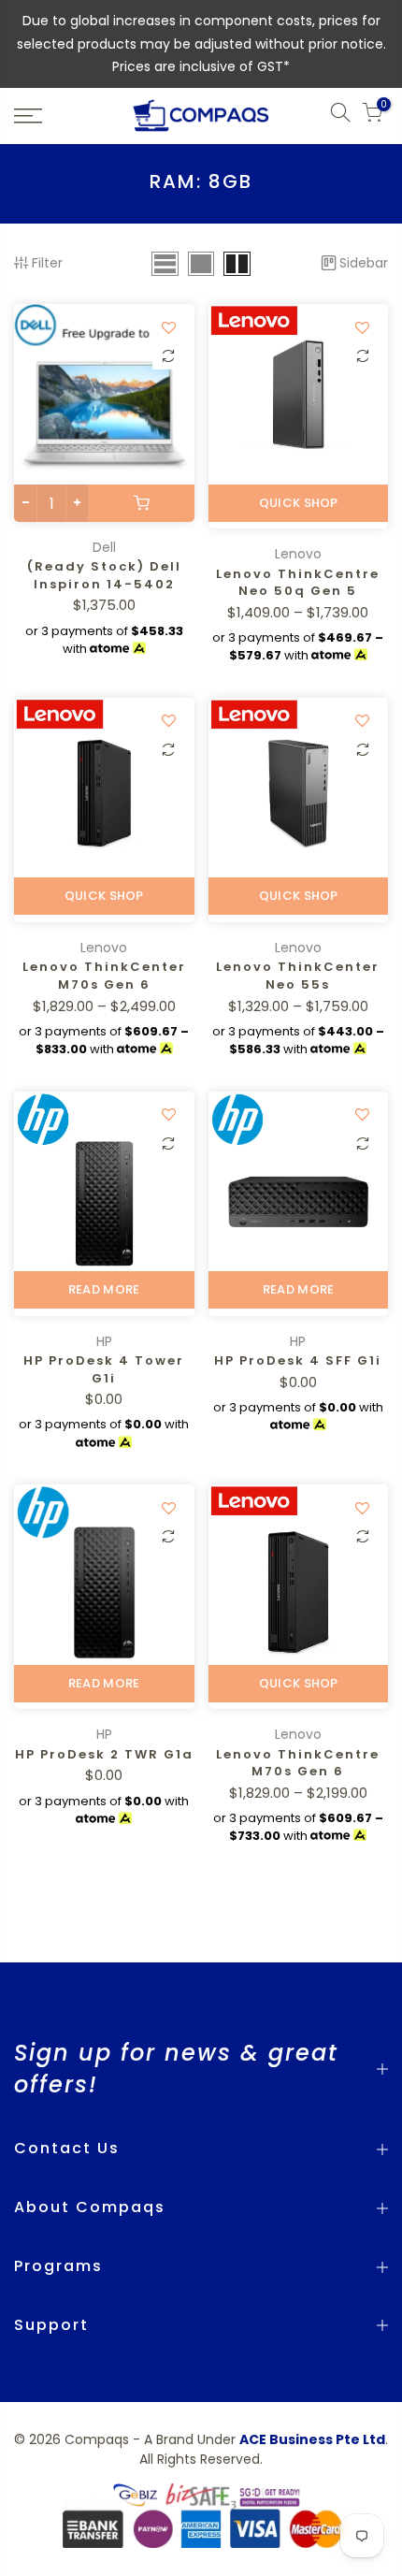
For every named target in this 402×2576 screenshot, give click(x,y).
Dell (104, 547)
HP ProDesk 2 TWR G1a (104, 1754)
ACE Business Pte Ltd (312, 2439)
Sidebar (364, 263)
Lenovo (298, 554)
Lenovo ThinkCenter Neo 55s (298, 976)
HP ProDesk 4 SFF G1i (298, 1360)
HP (104, 1341)
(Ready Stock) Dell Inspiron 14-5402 (104, 575)
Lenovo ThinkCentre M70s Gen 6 (298, 1763)
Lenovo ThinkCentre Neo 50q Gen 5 (298, 583)
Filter (47, 263)
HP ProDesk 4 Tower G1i (104, 1369)
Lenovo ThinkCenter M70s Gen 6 (104, 976)
